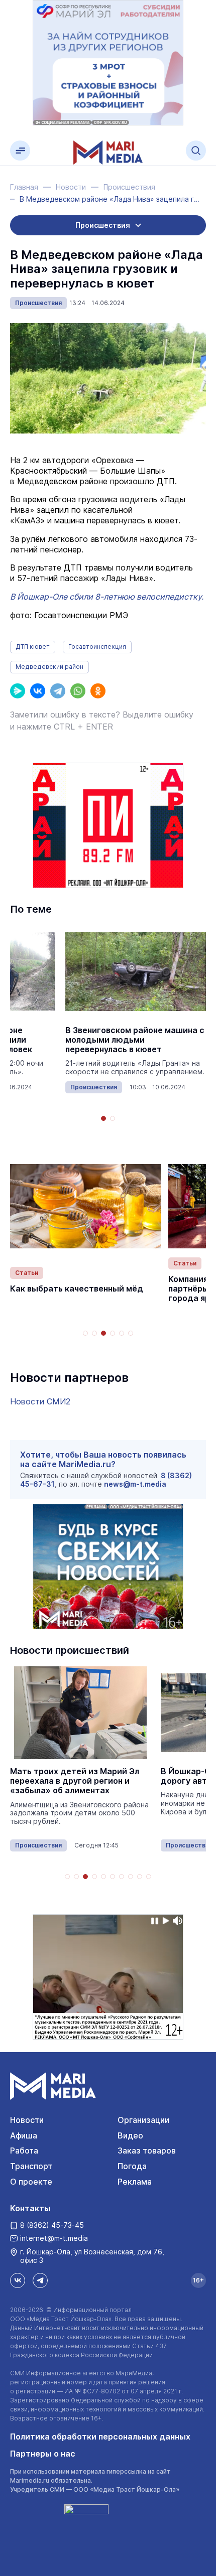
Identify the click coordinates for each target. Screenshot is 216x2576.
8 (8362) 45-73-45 (52, 2225)
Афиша (24, 2135)
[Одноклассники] (98, 691)
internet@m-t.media (54, 2238)
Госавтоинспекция (97, 647)
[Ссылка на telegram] (40, 2280)
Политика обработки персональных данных (100, 2437)
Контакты (30, 2208)
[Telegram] (58, 691)
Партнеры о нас (43, 2454)
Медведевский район (49, 667)
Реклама (135, 2182)
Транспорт (31, 2166)
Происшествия (38, 303)
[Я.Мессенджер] (18, 691)
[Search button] (196, 151)
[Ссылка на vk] (18, 2280)
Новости (27, 2120)
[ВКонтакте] (38, 691)
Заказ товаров (147, 2151)
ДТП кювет (33, 647)
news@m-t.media (135, 1484)
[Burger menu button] (20, 151)
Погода (132, 2166)
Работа (24, 2151)
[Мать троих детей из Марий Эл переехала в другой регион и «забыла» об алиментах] (80, 1713)
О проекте (31, 2182)
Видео (130, 2135)
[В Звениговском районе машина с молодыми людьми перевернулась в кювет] (136, 972)
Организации (143, 2120)
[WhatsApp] (78, 691)
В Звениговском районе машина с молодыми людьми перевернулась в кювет (135, 1040)
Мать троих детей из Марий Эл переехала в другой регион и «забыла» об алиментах (75, 1781)
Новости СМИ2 (40, 1401)
